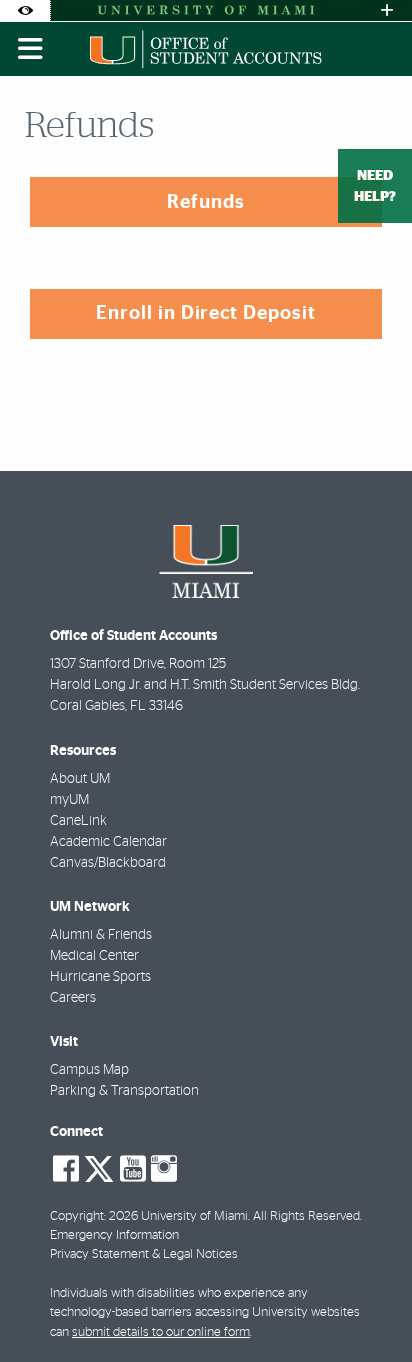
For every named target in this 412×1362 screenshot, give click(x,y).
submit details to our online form (161, 1332)
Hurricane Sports (100, 977)
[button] (368, 1306)
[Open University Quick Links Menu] (387, 10)
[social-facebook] (66, 1169)
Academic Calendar (108, 842)
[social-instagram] (164, 1169)
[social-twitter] (99, 1167)
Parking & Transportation (124, 1091)
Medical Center (94, 956)
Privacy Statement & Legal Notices (144, 1254)
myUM (69, 800)
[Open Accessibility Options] (25, 10)
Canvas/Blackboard (108, 863)
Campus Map (89, 1070)
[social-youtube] (133, 1169)
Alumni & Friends (101, 935)
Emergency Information (114, 1235)
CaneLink (78, 821)
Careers (73, 998)
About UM (80, 779)
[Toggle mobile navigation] (31, 49)
